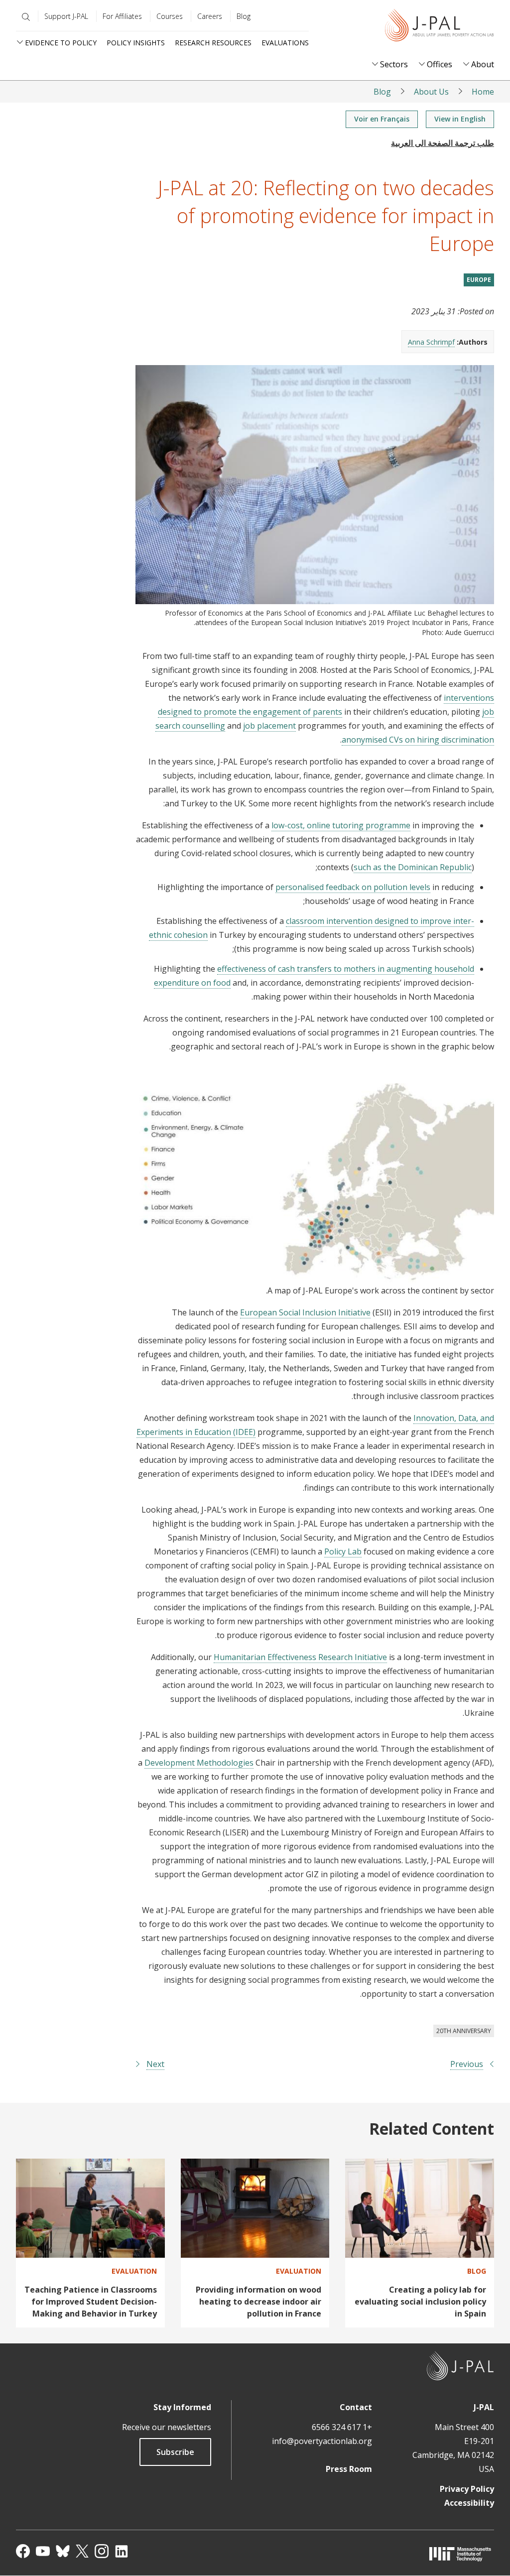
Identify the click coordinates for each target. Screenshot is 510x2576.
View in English (460, 119)
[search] (24, 17)
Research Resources (213, 43)
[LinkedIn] (122, 2551)
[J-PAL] (439, 27)
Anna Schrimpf (431, 342)
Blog (244, 16)
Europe (479, 280)
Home (483, 92)
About (483, 64)
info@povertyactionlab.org (322, 2441)
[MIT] (460, 2554)
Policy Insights (136, 43)
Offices (440, 64)
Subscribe (175, 2452)
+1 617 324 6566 (342, 2427)
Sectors (394, 64)
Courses (170, 16)
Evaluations (285, 43)
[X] (82, 2551)
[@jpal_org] (102, 2551)
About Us (431, 92)
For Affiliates (122, 16)
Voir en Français (382, 119)
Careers (210, 16)
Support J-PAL (66, 16)
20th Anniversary (464, 2031)
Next (155, 2064)
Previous (467, 2064)
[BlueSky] (63, 2551)
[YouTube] (43, 2551)
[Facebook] (23, 2551)
